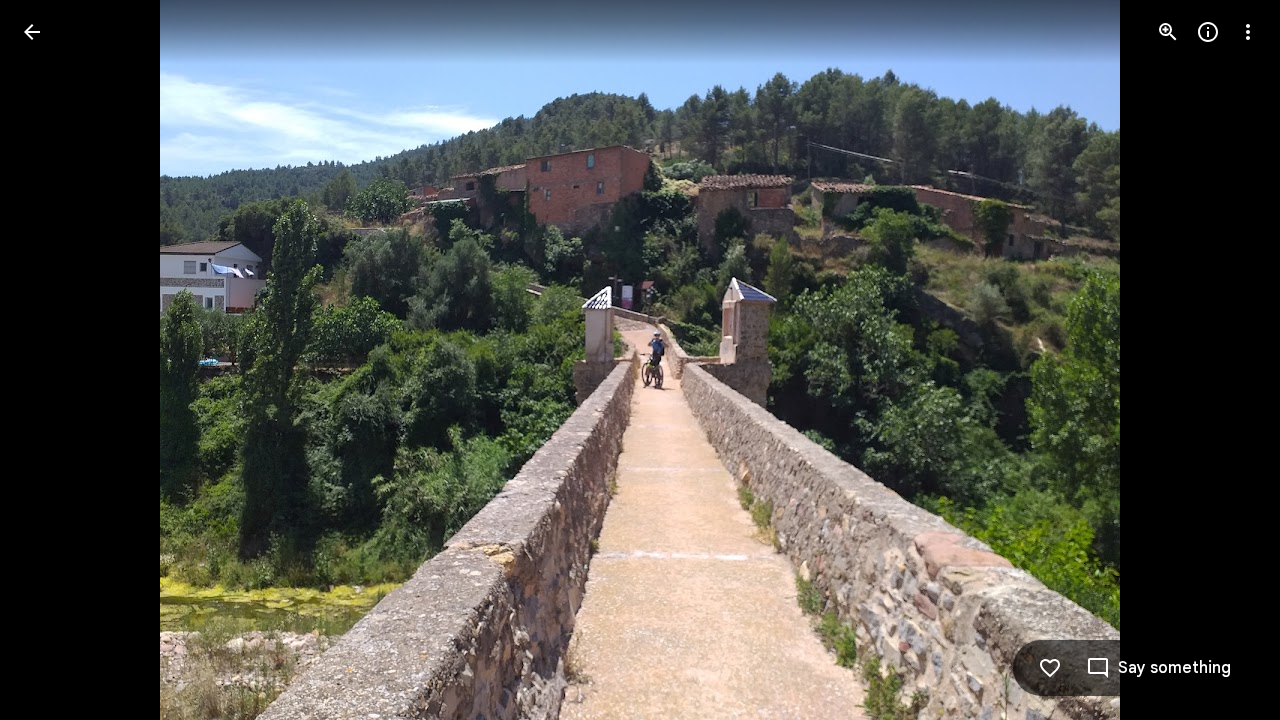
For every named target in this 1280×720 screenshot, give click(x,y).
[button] (56, 360)
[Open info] (1208, 32)
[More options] (1248, 32)
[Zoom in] (1168, 32)
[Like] (1050, 668)
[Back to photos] (32, 32)
